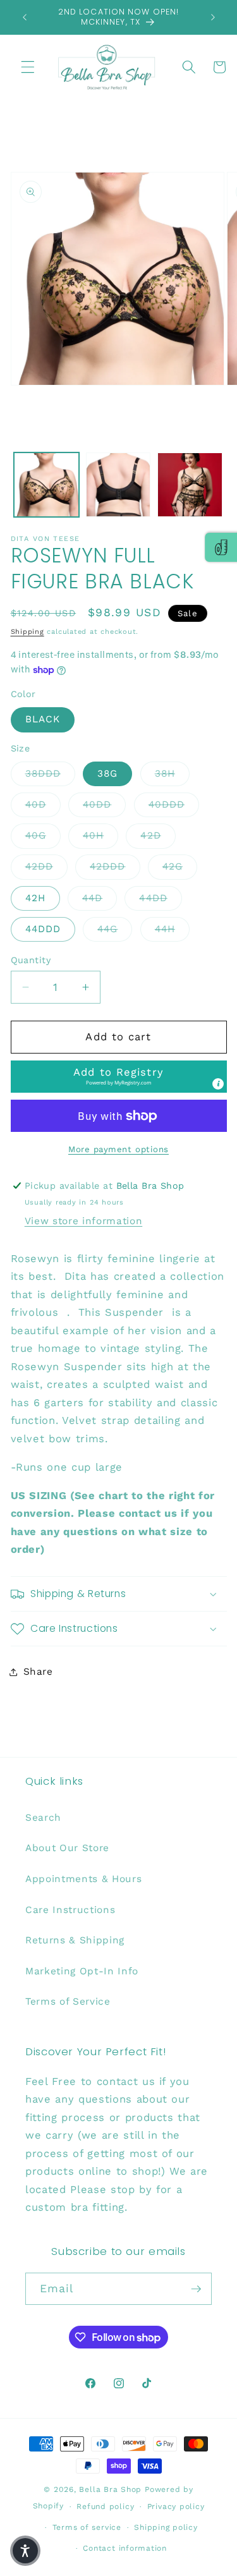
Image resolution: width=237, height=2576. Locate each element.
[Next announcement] (213, 17)
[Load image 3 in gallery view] (190, 485)
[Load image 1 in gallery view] (46, 485)
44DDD (43, 929)
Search (43, 1818)
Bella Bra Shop (110, 2489)
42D (158, 835)
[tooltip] (218, 1084)
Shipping (27, 632)
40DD (104, 804)
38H (172, 773)
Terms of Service (68, 2002)
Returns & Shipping (75, 1940)
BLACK (43, 719)
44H (172, 929)
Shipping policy (166, 2527)
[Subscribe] (196, 2289)
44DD (160, 898)
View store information (84, 1221)
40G (43, 835)
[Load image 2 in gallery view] (118, 485)
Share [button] (38, 1672)
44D (100, 898)
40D (43, 804)
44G (115, 929)
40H (100, 835)
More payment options (118, 1149)
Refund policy (105, 2506)
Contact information (125, 2548)
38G (107, 774)
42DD (46, 866)
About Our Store (67, 1848)
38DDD (51, 773)
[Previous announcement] (25, 17)
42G (180, 866)
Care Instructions (70, 1910)
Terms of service (87, 2527)
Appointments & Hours (83, 1879)
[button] (28, 67)
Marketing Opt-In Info (82, 1971)
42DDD (115, 866)
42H (35, 898)
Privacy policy (176, 2506)
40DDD (174, 804)
